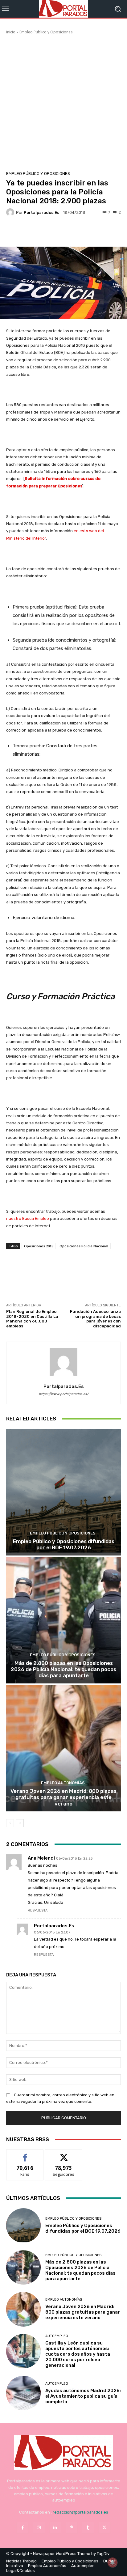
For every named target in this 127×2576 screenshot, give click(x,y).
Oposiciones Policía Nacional (84, 1246)
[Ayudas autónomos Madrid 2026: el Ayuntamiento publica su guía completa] (23, 2393)
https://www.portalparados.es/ (64, 1394)
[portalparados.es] (11, 212)
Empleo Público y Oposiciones (46, 32)
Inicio (11, 32)
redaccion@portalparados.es (80, 2512)
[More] (79, 232)
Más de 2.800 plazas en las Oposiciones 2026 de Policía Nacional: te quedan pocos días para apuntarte (63, 1669)
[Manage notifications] (113, 2562)
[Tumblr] (88, 2528)
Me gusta (25, 2154)
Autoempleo (57, 2336)
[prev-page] (10, 1823)
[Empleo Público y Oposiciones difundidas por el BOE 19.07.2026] (63, 1492)
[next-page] (20, 1823)
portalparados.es (41, 212)
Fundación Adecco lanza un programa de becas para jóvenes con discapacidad (95, 1319)
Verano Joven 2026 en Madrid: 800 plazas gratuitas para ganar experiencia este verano (63, 1797)
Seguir (64, 2154)
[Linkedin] (55, 2528)
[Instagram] (39, 2528)
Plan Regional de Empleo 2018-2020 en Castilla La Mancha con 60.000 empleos (32, 1319)
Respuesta (38, 1910)
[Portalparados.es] (63, 9)
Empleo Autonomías (63, 1783)
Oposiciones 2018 (39, 1246)
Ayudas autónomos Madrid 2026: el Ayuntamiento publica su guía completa (83, 2396)
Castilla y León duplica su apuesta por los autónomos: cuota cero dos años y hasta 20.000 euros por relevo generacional (78, 2354)
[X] (104, 2528)
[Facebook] (22, 2528)
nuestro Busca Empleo (28, 1218)
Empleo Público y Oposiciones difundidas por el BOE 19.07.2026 (64, 1544)
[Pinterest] (72, 2528)
